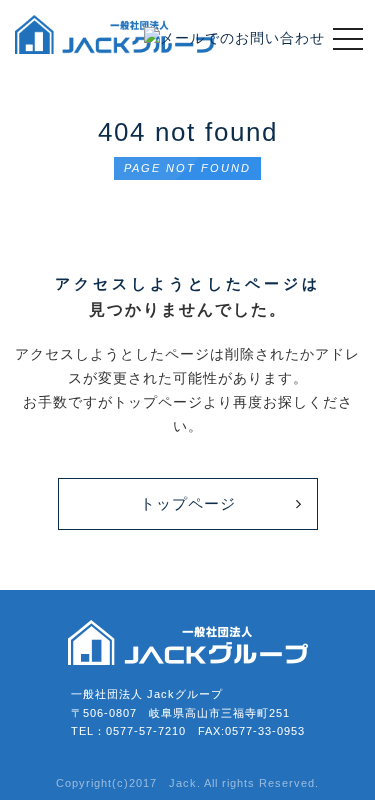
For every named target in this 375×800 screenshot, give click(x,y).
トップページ (188, 503)
